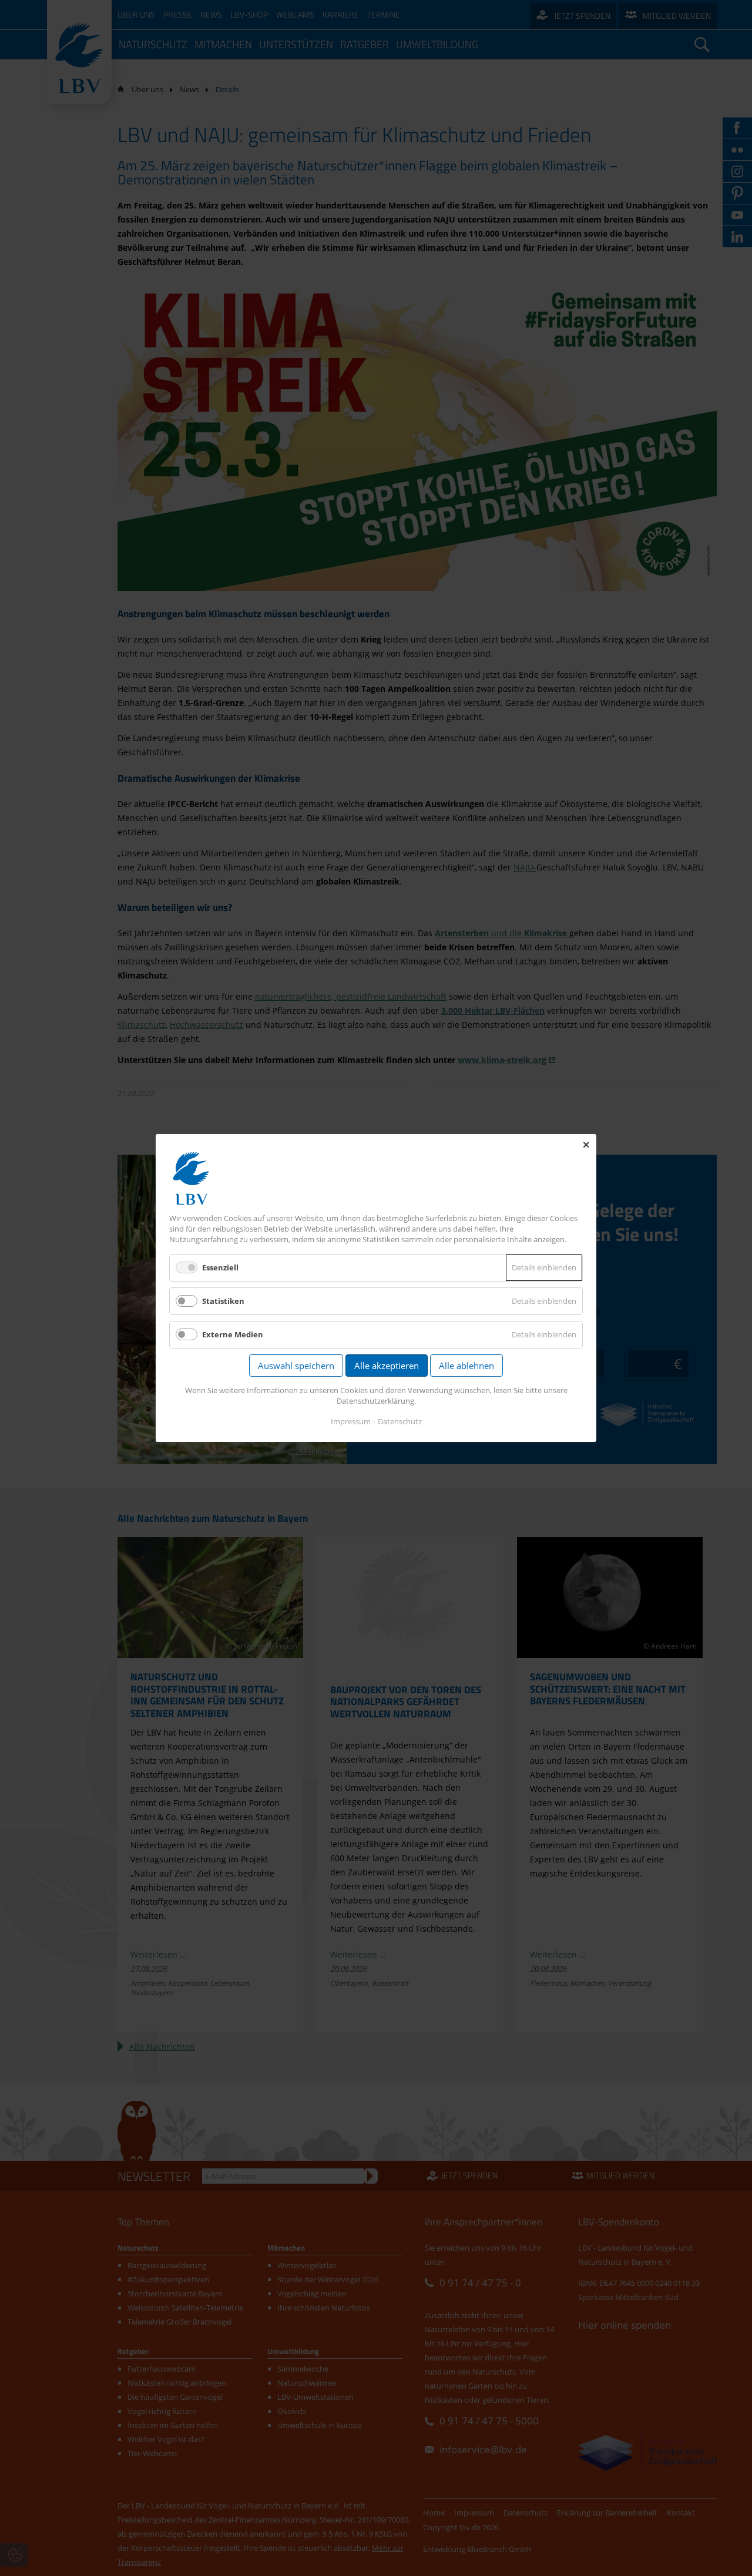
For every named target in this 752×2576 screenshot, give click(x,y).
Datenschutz (400, 1421)
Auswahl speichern (296, 1366)
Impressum (351, 1421)
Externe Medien (233, 1334)
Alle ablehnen (466, 1366)
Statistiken (223, 1301)
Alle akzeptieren (387, 1366)
